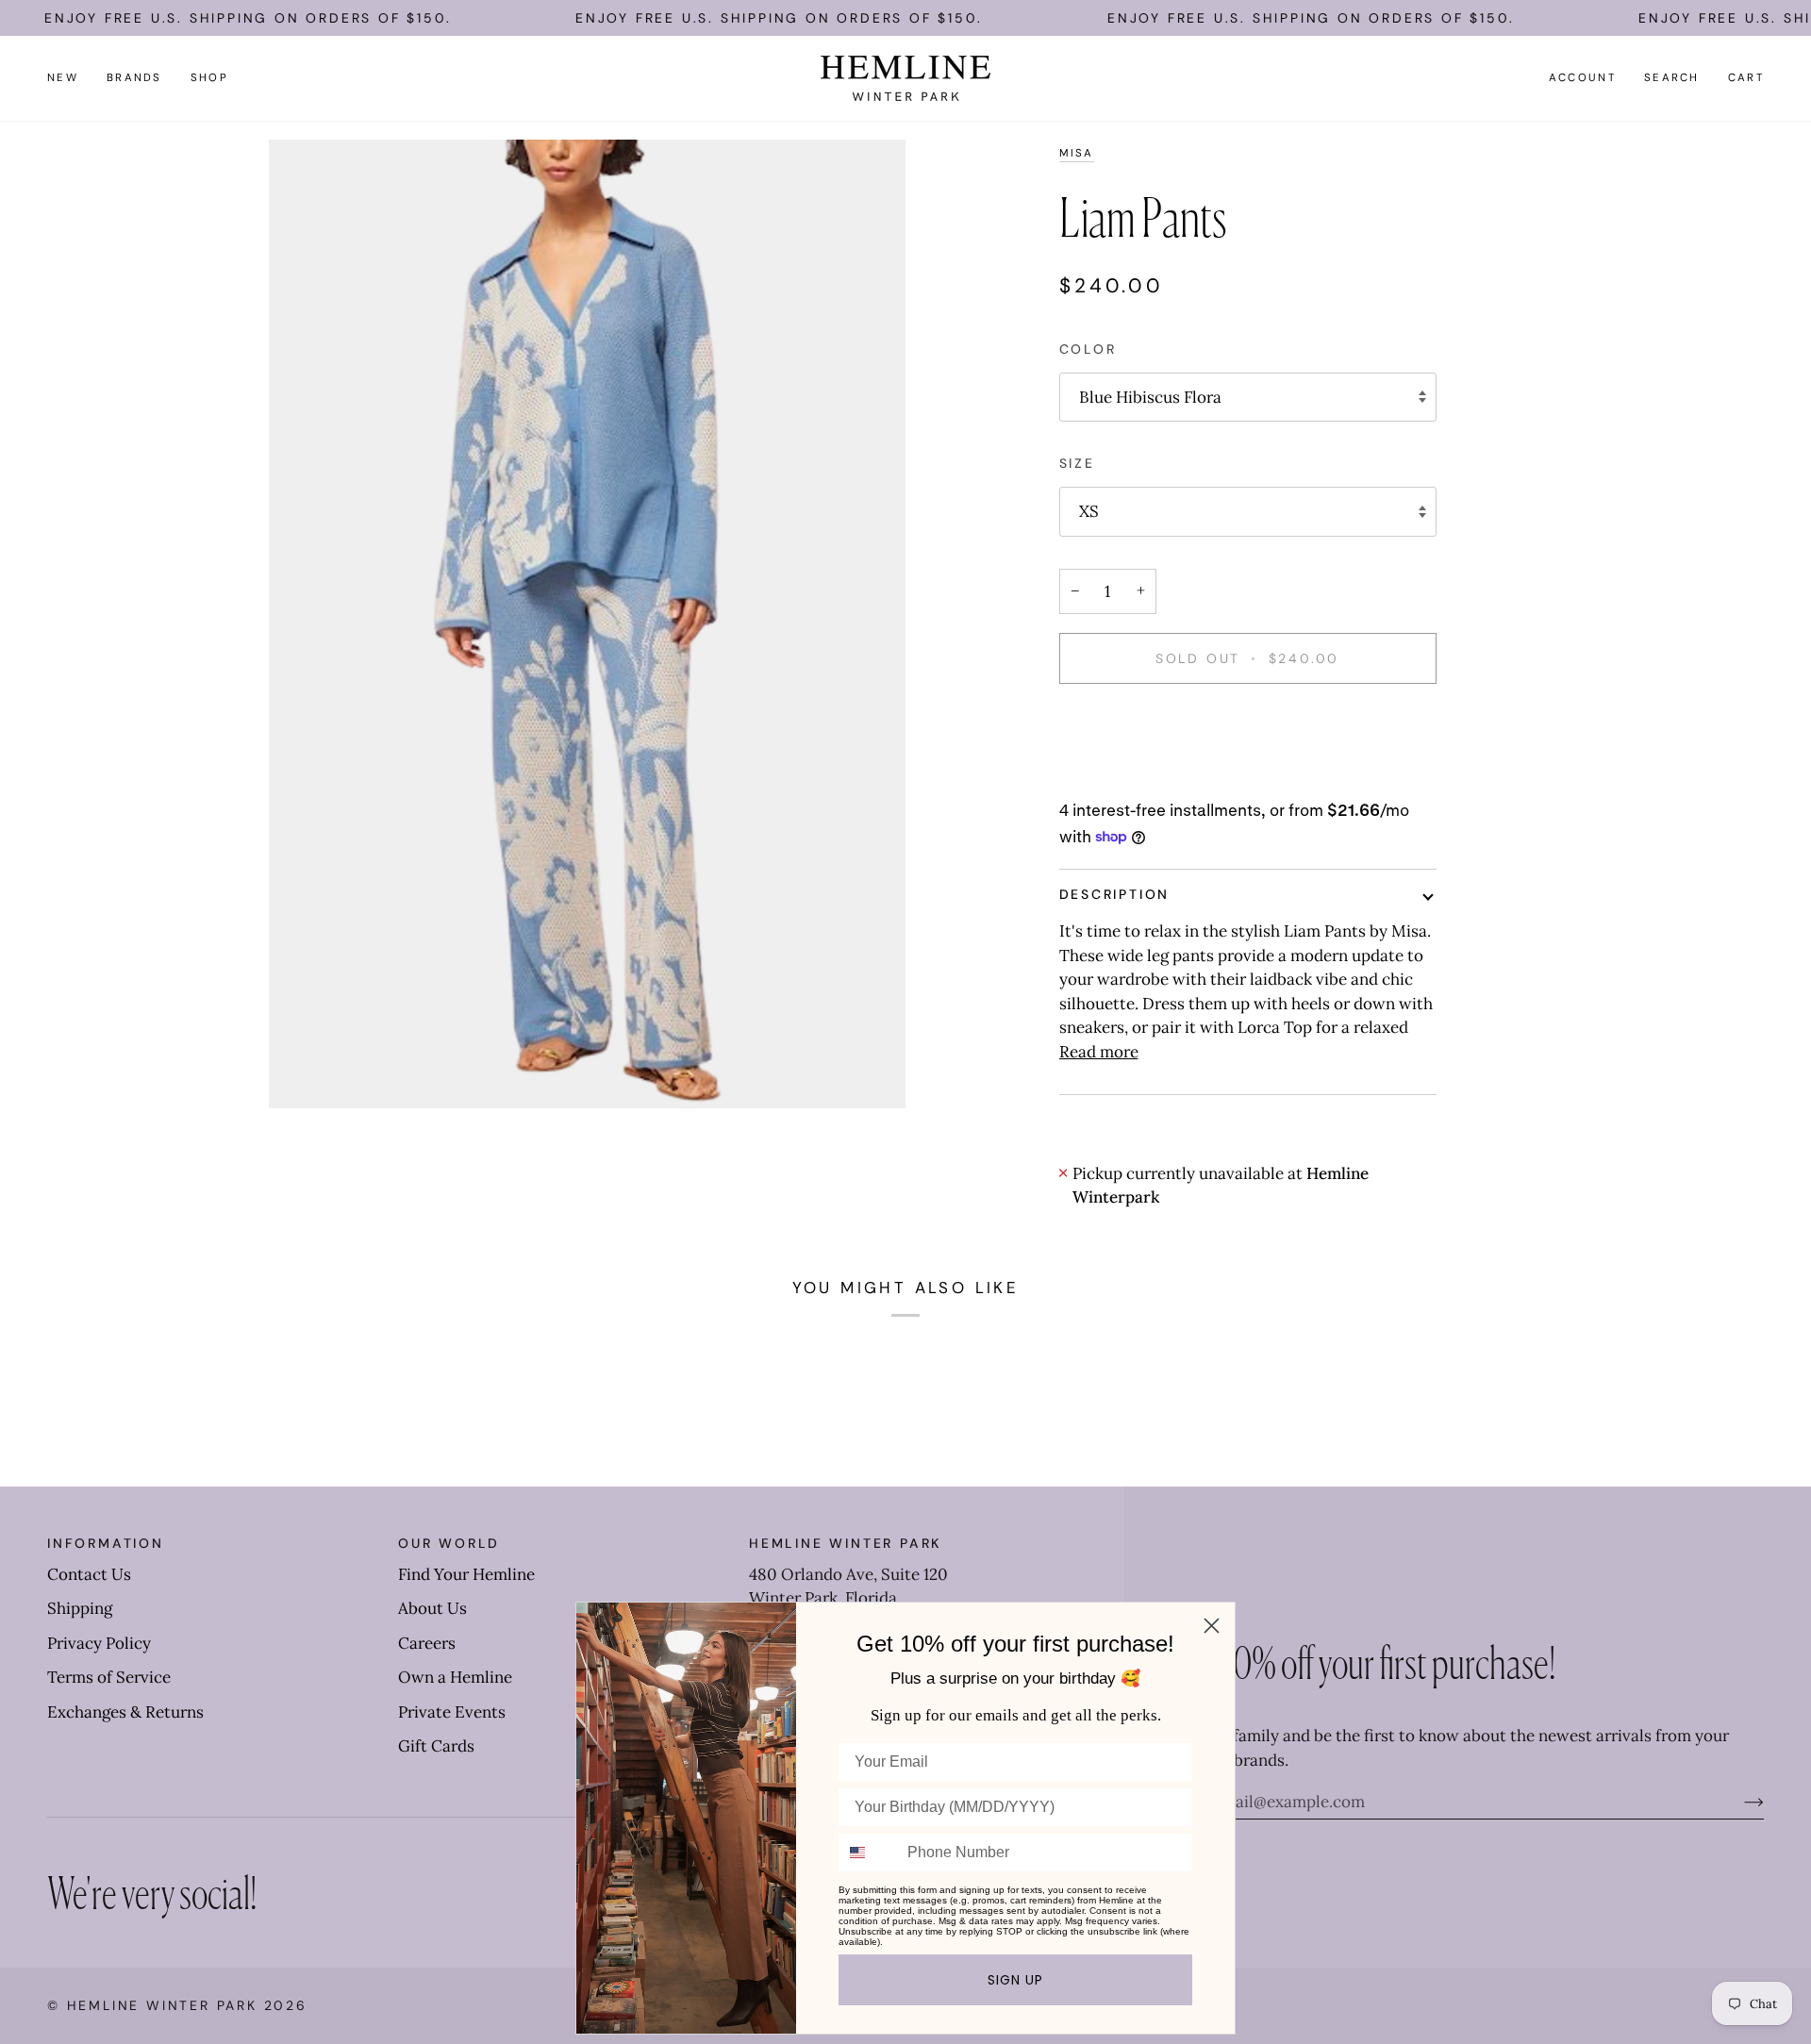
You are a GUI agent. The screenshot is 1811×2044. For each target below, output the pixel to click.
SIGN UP (1015, 1980)
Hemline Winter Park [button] (845, 1543)
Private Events (452, 1712)
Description (1115, 894)
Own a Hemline (455, 1677)
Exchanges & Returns (125, 1712)
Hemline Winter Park (166, 2005)
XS (1089, 511)
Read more (1099, 1052)
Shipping (80, 1608)
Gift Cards (436, 1746)
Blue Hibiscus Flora (1150, 397)
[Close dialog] (1212, 1626)
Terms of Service (109, 1677)
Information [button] (106, 1543)
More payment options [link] (1144, 776)
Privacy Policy (99, 1643)
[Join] (1739, 1802)
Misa (1077, 153)
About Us (432, 1608)
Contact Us (89, 1574)
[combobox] (869, 1853)
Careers (427, 1643)
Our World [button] (449, 1543)
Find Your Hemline (466, 1574)
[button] (134, 78)
